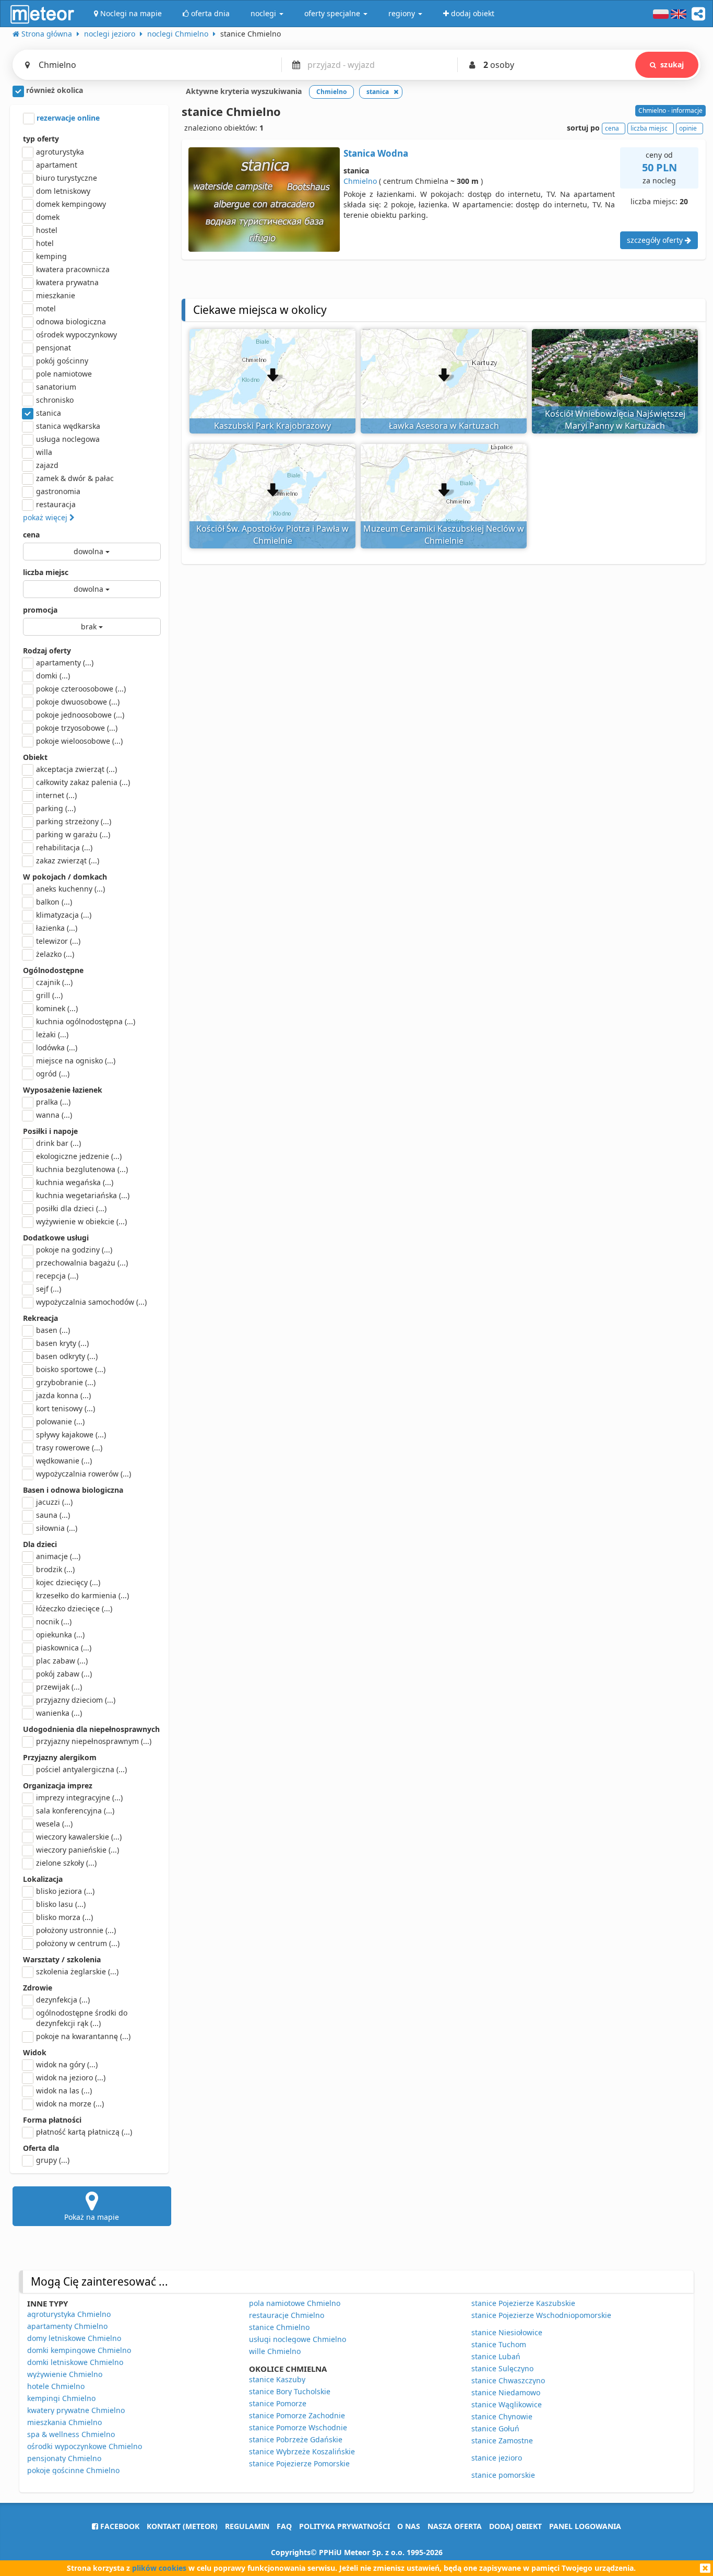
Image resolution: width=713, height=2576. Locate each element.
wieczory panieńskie (78, 1850)
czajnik (54, 982)
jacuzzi (54, 1502)
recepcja (57, 1276)
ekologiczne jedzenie (79, 1156)
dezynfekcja (63, 2000)
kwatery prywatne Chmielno (76, 2410)
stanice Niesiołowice (507, 2332)
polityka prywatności (344, 2526)
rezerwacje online (67, 118)
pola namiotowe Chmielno (295, 2303)
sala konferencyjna (75, 1811)
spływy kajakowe (71, 1435)
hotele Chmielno (56, 2386)
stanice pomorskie (503, 2475)
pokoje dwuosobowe (78, 702)
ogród (53, 1074)
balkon (54, 902)
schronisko (55, 400)
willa (44, 452)
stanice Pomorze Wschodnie (298, 2427)
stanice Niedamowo (506, 2392)
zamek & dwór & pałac (75, 478)
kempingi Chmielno (61, 2398)
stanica (49, 413)
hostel (47, 230)
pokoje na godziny (74, 1250)
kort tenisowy (66, 1408)
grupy (53, 2160)
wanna (54, 1115)
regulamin (247, 2526)
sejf (49, 1289)
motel (46, 308)
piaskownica (64, 1648)
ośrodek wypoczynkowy (76, 335)
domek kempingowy (71, 204)
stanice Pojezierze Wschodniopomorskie (541, 2315)
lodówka (57, 1047)
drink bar (58, 1143)
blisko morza (64, 1917)
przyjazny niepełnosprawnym (94, 1741)
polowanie (60, 1421)
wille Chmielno (275, 2351)
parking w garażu (73, 834)
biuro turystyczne (67, 178)
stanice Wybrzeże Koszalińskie (302, 2451)
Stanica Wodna (376, 153)
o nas (409, 2526)
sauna (53, 1515)
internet (56, 795)
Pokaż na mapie (92, 2217)
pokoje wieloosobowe (79, 741)
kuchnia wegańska (75, 1182)
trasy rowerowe (69, 1448)
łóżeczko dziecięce (74, 1608)
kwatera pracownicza (73, 269)
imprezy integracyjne (79, 1798)
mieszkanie (56, 295)
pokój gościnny (62, 361)
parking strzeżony (74, 821)
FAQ (284, 2526)
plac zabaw (62, 1661)
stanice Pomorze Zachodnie (297, 2415)
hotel (45, 243)
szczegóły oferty (656, 240)
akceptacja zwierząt (76, 769)
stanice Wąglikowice (507, 2404)
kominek (57, 1008)
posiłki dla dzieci (71, 1208)
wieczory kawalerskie (79, 1837)
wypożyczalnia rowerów (84, 1474)
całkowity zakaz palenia (83, 782)
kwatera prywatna (67, 282)
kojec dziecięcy (68, 1582)
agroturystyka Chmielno (69, 2314)
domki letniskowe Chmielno (75, 2362)
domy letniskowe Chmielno (74, 2338)
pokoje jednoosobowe (80, 715)
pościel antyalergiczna (81, 1769)
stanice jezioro (497, 2458)
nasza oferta (455, 2526)
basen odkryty (67, 1356)
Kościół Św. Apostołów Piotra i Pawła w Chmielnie (272, 535)
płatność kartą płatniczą (84, 2132)
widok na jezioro (71, 2077)
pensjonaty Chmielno (64, 2458)
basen (53, 1330)
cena (31, 535)
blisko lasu (61, 1904)
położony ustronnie (76, 1930)
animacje (58, 1556)
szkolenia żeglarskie (77, 1971)
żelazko (55, 954)
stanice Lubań (496, 2356)
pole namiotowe (64, 374)
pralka (53, 1102)
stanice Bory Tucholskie (290, 2391)
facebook (119, 2526)
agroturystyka (60, 152)
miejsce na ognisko (76, 1061)
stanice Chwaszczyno (508, 2380)
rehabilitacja (64, 847)
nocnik (54, 1621)
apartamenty (65, 663)
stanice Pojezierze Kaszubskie (523, 2303)
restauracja (56, 504)
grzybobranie (66, 1382)
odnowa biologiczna (71, 321)
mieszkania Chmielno (64, 2422)
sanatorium (56, 387)
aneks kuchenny (70, 889)
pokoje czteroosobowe (81, 689)
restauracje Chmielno (287, 2315)
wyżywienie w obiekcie (81, 1221)
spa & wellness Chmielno (71, 2434)
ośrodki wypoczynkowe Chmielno (85, 2446)
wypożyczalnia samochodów (91, 1302)
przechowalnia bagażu (82, 1263)
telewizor (58, 941)
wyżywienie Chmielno (65, 2374)
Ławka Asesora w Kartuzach (444, 426)
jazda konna (63, 1395)
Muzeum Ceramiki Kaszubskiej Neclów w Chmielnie (444, 535)
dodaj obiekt (515, 2526)
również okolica (54, 90)
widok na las (64, 2091)
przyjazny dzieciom (76, 1700)
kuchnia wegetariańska (83, 1195)
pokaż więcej (46, 517)
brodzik (55, 1569)
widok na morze (70, 2104)
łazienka (57, 928)
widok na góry (67, 2064)
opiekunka (60, 1635)
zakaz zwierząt (68, 860)
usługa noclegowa (68, 439)
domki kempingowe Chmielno (79, 2350)
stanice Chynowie (502, 2416)
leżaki (52, 1034)
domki (53, 676)
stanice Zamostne (502, 2440)
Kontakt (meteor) (182, 2526)
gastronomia (58, 491)
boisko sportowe (71, 1369)
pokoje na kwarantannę (83, 2036)
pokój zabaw (64, 1674)
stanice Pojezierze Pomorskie (299, 2463)
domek (48, 217)
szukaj (672, 65)
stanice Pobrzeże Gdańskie (296, 2439)
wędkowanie (64, 1461)
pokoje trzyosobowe (77, 728)
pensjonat (54, 348)
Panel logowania (585, 2526)
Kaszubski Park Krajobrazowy (272, 426)
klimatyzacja (64, 915)
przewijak (59, 1687)
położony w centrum (78, 1943)
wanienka (59, 1713)
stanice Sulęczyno (502, 2368)
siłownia (57, 1528)
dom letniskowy (63, 191)
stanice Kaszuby (277, 2379)
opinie (688, 128)
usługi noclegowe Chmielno (298, 2339)
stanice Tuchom (499, 2344)
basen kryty (62, 1343)
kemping (51, 256)
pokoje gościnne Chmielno (73, 2470)
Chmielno (360, 181)
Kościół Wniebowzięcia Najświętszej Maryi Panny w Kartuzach (615, 420)
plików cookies (159, 2568)
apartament (57, 165)
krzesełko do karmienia (82, 1595)
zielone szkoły (66, 1863)
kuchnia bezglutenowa (82, 1169)
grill (49, 995)
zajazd (47, 465)
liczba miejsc (46, 572)
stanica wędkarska (68, 426)
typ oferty (41, 139)
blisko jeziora (65, 1891)
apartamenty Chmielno (67, 2326)
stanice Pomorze (278, 2403)
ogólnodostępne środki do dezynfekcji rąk (82, 2018)
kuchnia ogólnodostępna (86, 1021)
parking (56, 808)
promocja (40, 610)
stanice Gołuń (495, 2428)
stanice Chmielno (279, 2327)
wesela (54, 1824)
